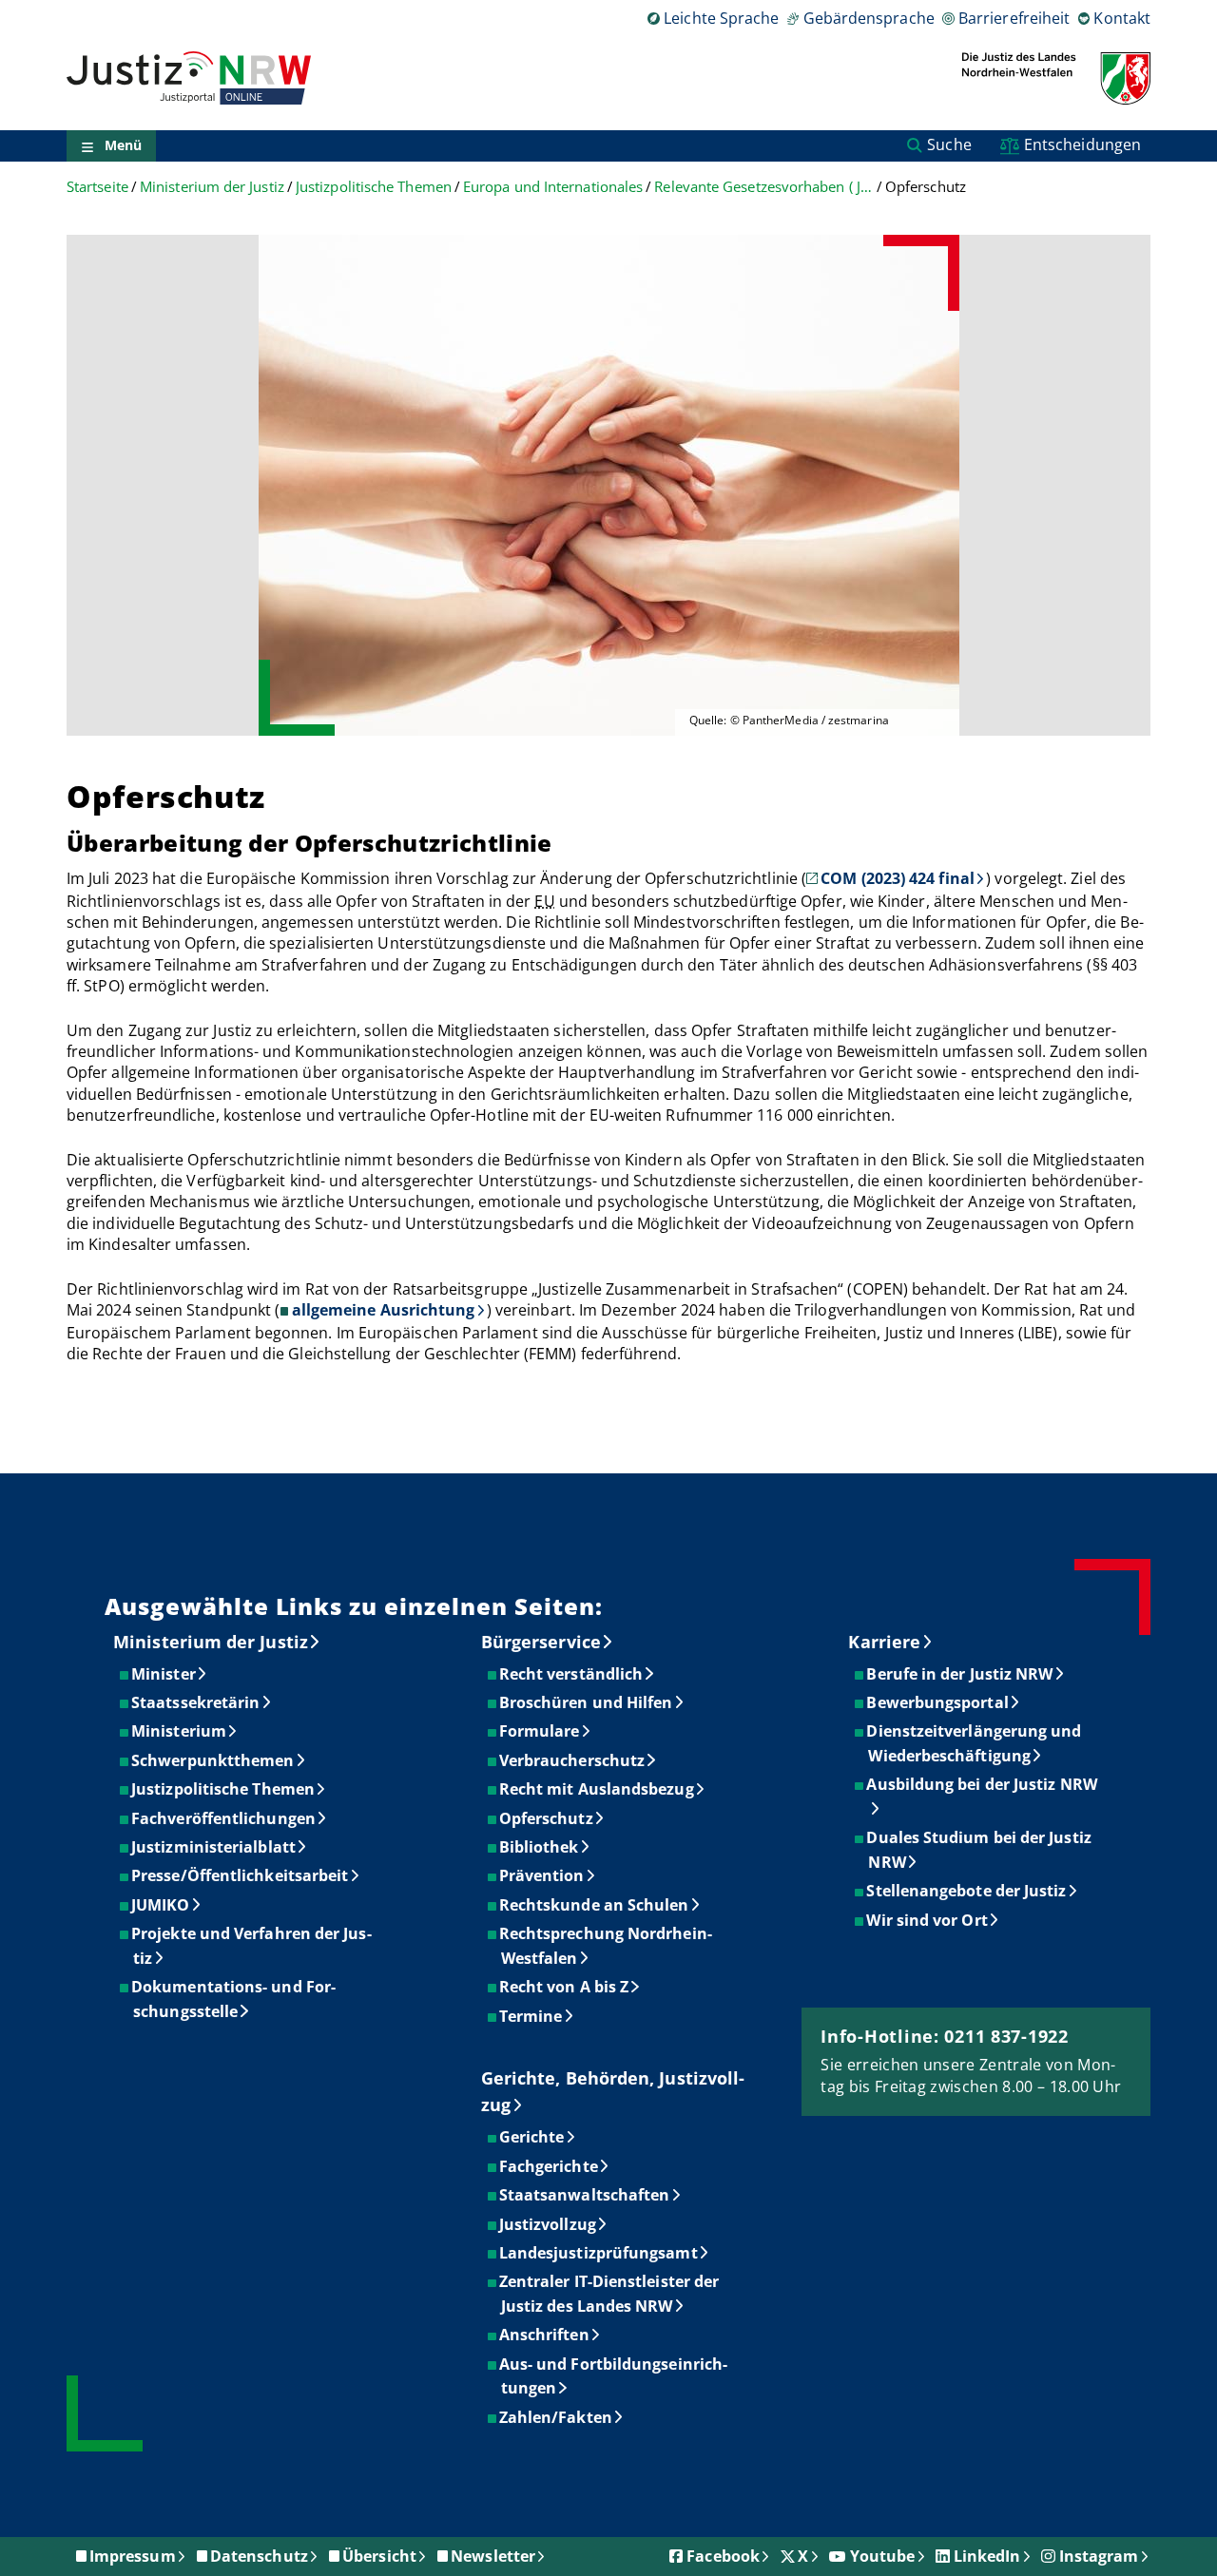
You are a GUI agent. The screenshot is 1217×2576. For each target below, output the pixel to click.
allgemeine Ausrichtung (384, 1310)
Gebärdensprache (869, 18)
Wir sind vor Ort (927, 1920)
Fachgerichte (550, 2166)
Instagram (1099, 2556)
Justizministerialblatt (214, 1847)
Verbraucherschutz (573, 1760)
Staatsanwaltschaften (586, 2195)
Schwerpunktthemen (213, 1760)
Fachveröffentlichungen (224, 1818)
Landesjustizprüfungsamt (599, 2253)
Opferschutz (547, 1818)
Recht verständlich (572, 1674)
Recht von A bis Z (565, 1987)
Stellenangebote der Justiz (967, 1891)
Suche (949, 144)
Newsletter (493, 2556)
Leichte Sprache (721, 18)
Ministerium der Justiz (212, 187)
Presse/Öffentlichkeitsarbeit (241, 1875)
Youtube (883, 2556)
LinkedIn (987, 2556)
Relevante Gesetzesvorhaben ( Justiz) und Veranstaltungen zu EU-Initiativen (763, 187)
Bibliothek (540, 1847)
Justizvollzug (549, 2224)
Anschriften (545, 2335)
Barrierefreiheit (1014, 18)
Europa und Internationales (553, 187)
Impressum (133, 2556)
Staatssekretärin (196, 1702)
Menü (123, 146)
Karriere (884, 1642)
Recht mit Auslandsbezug (598, 1789)
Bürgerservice (541, 1642)
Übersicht (379, 2556)
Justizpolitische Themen (374, 187)
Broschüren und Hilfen (587, 1702)
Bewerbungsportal (938, 1702)
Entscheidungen (1082, 144)
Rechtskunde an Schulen (595, 1905)
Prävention (543, 1875)
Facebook (723, 2556)
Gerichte (533, 2137)
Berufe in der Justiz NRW (960, 1674)
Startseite (97, 187)
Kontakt (1122, 18)
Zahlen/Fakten (557, 2417)
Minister (164, 1674)
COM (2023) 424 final (898, 878)
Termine (532, 2016)
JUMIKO (161, 1905)
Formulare (541, 1731)
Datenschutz (259, 2556)
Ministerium (180, 1731)
